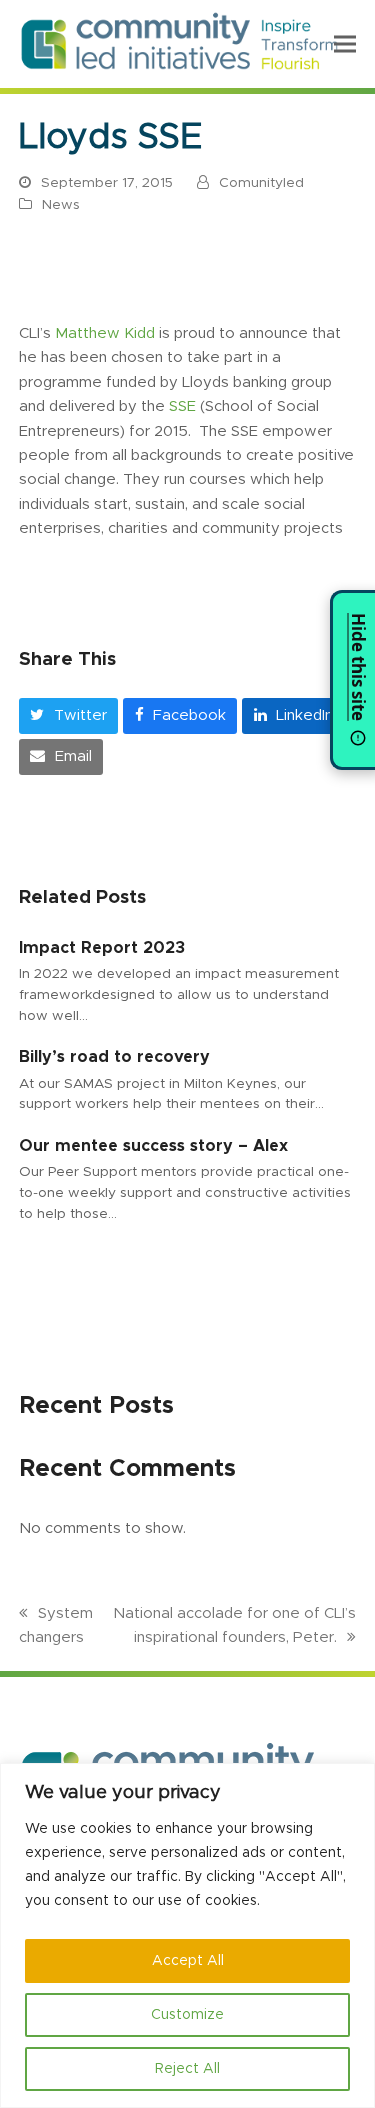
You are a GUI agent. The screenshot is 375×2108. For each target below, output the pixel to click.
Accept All (188, 1961)
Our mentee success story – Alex (153, 1146)
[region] (187, 1935)
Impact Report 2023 (102, 948)
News (61, 205)
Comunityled (261, 183)
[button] (345, 43)
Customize (187, 2015)
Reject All (187, 2069)
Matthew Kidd (105, 333)
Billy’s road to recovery (114, 1057)
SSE (182, 406)
